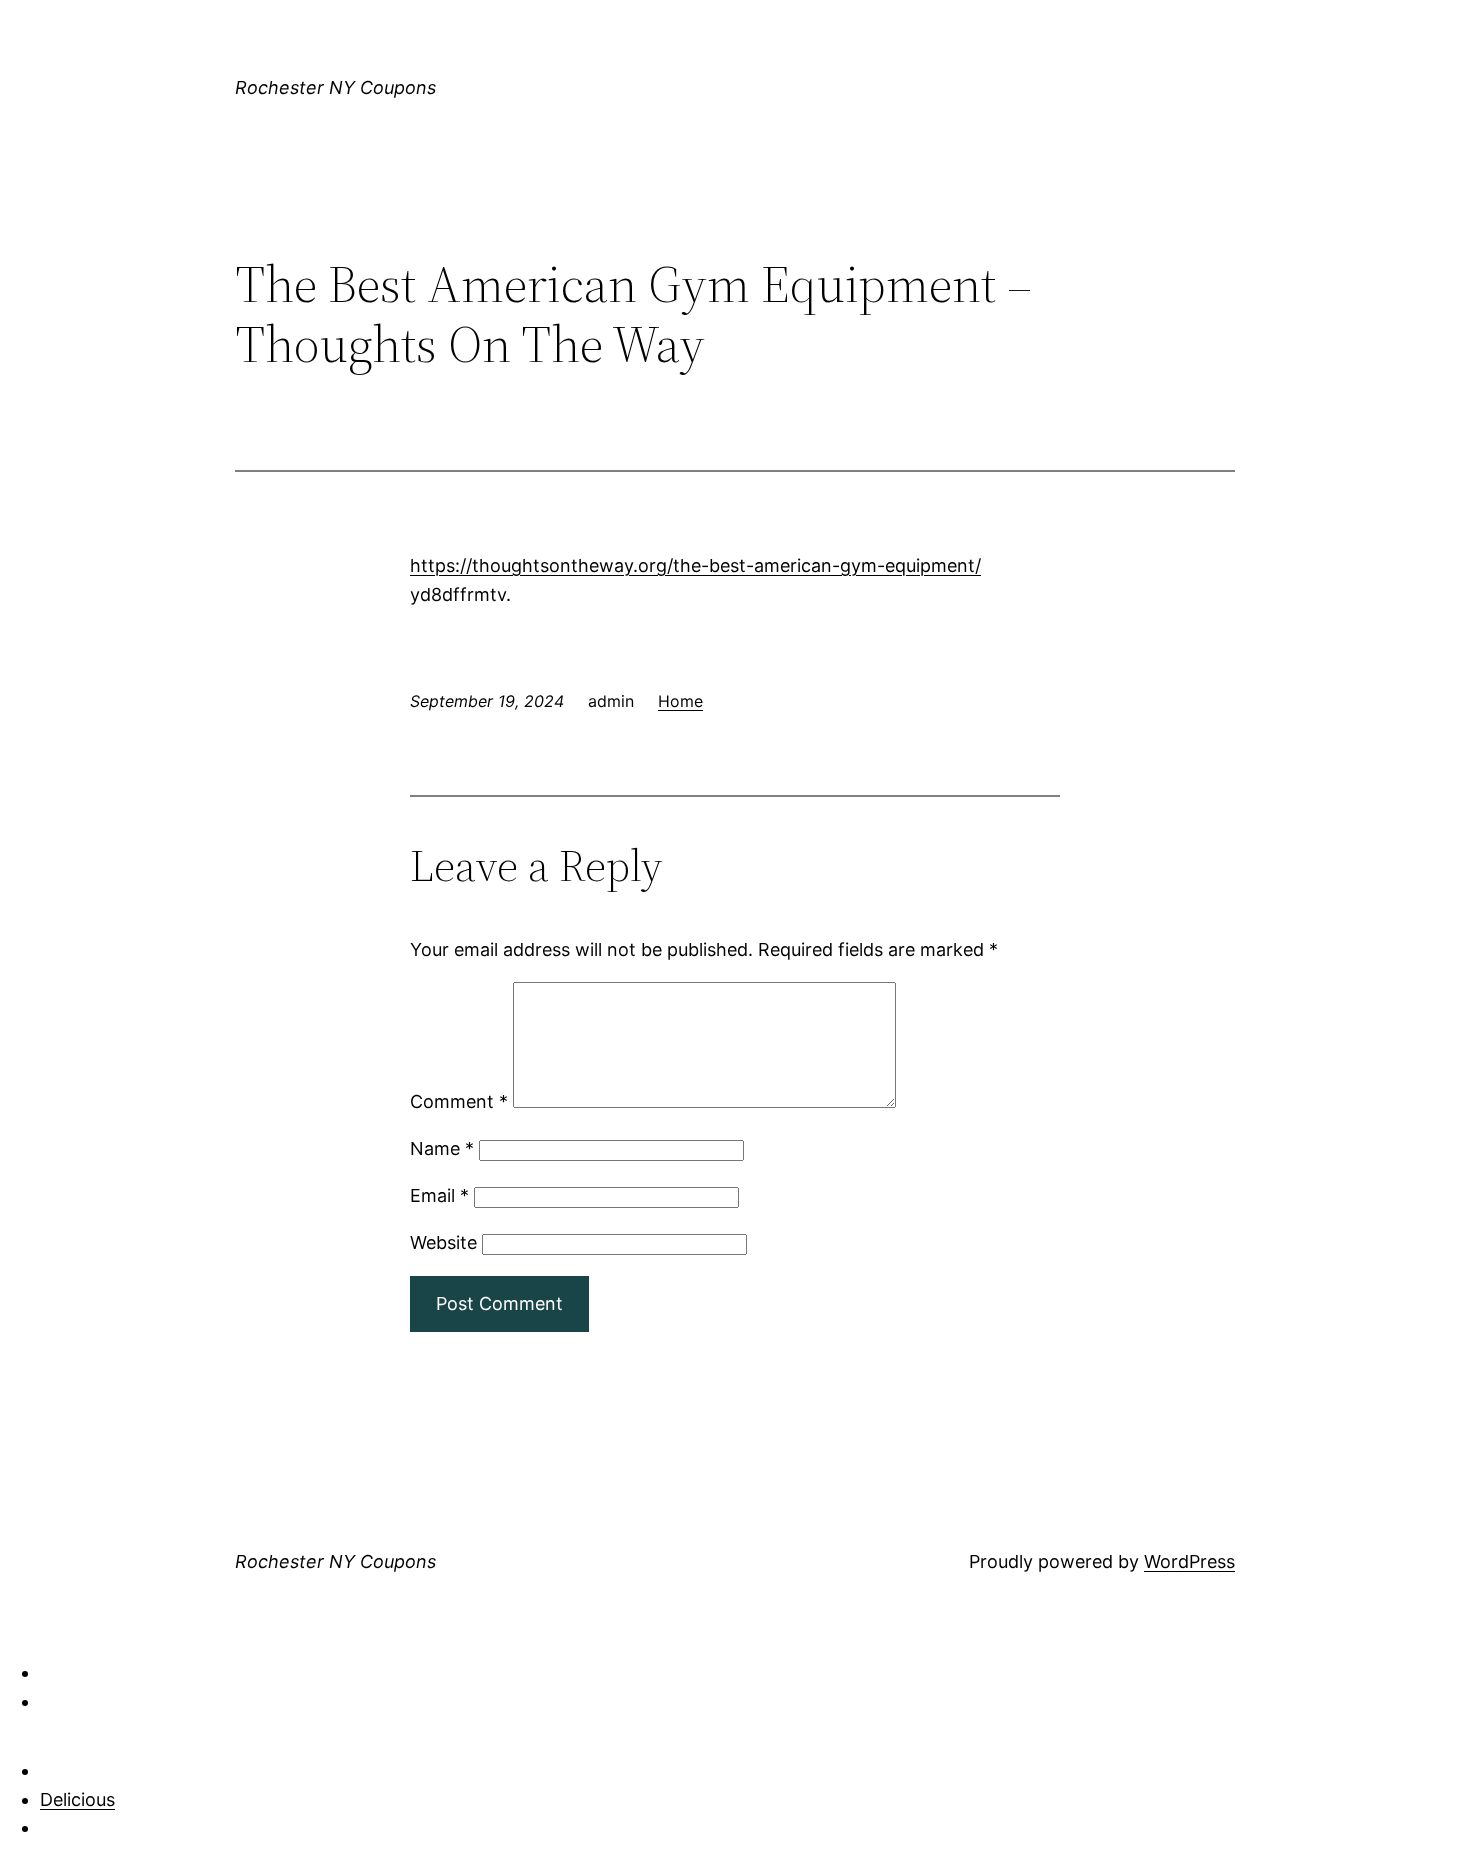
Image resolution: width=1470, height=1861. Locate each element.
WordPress (1189, 1561)
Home (680, 701)
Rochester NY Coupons (335, 87)
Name (442, 1148)
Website (443, 1242)
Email (439, 1195)
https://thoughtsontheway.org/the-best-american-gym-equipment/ (695, 565)
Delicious (77, 1799)
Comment (459, 1101)
